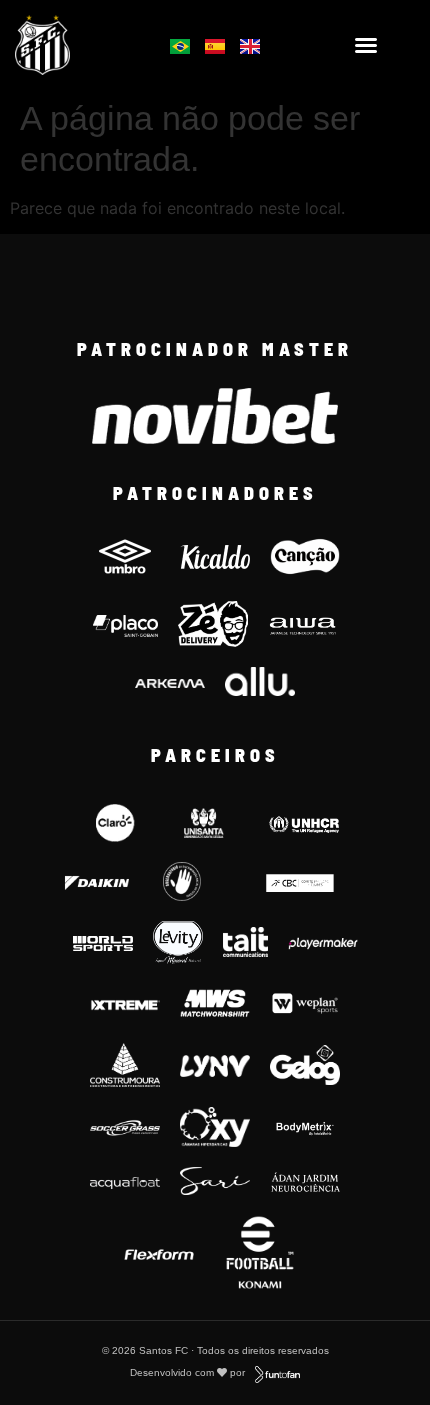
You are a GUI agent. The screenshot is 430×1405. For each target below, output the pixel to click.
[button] (366, 45)
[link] (72, 45)
